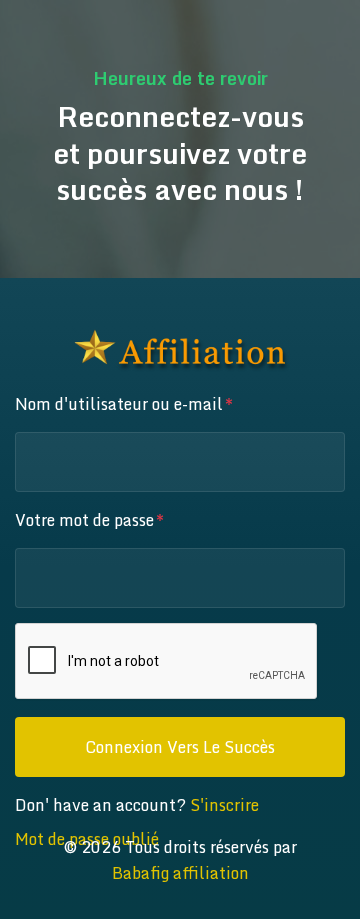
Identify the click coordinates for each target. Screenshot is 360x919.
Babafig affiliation (180, 873)
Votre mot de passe (84, 520)
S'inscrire (224, 805)
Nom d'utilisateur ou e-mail (119, 404)
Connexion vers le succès (180, 747)
